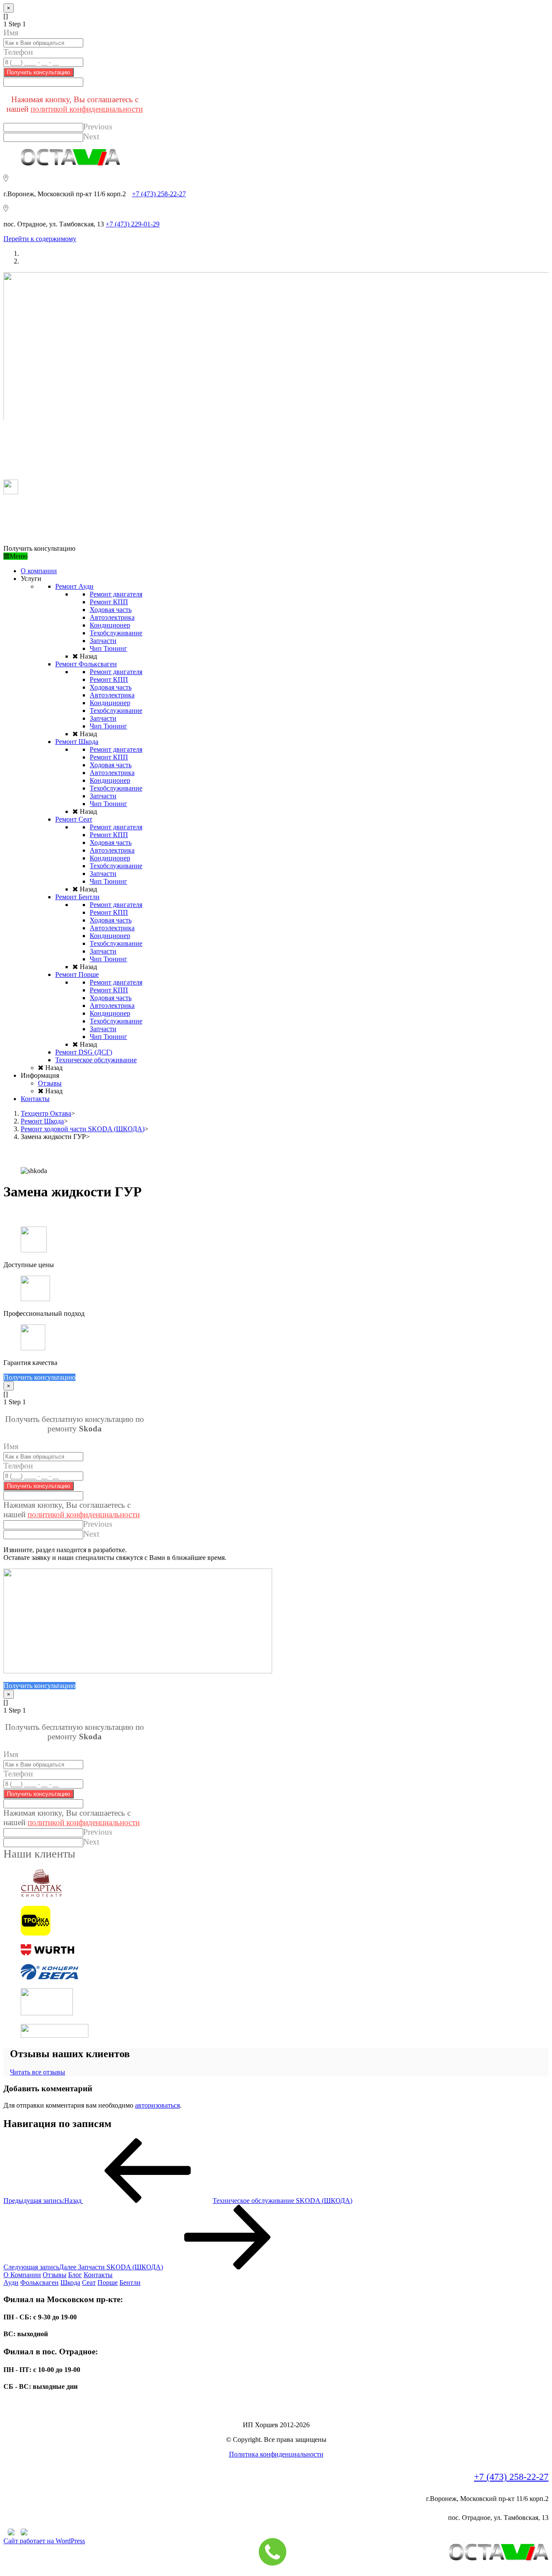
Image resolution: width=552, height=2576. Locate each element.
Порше (108, 2283)
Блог (75, 2275)
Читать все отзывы (38, 2072)
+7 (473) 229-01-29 (133, 224)
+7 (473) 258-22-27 (159, 194)
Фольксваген (39, 2283)
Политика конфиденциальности (276, 2454)
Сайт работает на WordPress (44, 2541)
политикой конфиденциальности (87, 109)
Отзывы (55, 2275)
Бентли (130, 2283)
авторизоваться (157, 2105)
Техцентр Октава (46, 1113)
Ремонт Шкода (42, 1121)
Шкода (70, 2283)
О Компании (22, 2275)
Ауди (11, 2283)
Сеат (89, 2283)
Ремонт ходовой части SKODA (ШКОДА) (83, 1129)
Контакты (98, 2275)
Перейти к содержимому (40, 239)
